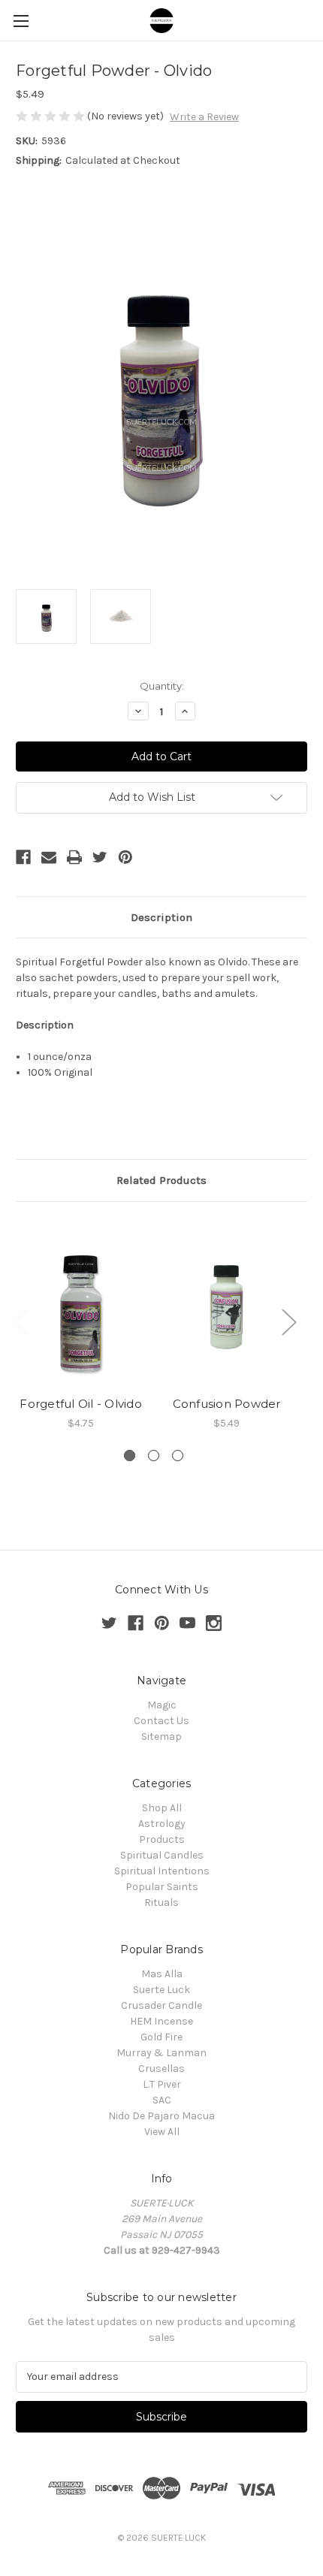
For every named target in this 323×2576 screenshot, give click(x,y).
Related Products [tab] (161, 1180)
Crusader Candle (161, 2005)
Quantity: (162, 686)
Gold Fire (161, 2037)
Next (288, 1322)
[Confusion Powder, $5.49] (226, 1303)
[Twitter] (100, 857)
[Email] (49, 857)
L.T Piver (162, 2084)
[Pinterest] (125, 857)
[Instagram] (214, 1623)
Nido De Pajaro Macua (161, 2116)
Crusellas (161, 2069)
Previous (20, 1322)
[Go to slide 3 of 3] (178, 1456)
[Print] (74, 857)
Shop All (162, 1808)
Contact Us (161, 1721)
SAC (162, 2100)
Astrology (162, 1824)
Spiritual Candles (162, 1855)
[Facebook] (23, 857)
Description (161, 917)
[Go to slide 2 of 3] (154, 1456)
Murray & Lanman (161, 2053)
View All (162, 2132)
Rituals (161, 1903)
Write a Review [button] (204, 117)
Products (162, 1839)
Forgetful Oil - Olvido (81, 1404)
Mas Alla (162, 1974)
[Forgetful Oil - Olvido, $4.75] (81, 1303)
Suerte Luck (161, 1990)
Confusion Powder (227, 1404)
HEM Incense (161, 2021)
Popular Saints (162, 1887)
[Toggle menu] (21, 21)
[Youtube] (187, 1623)
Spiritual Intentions (162, 1871)
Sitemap (161, 1736)
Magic (162, 1705)
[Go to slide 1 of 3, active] (130, 1456)
